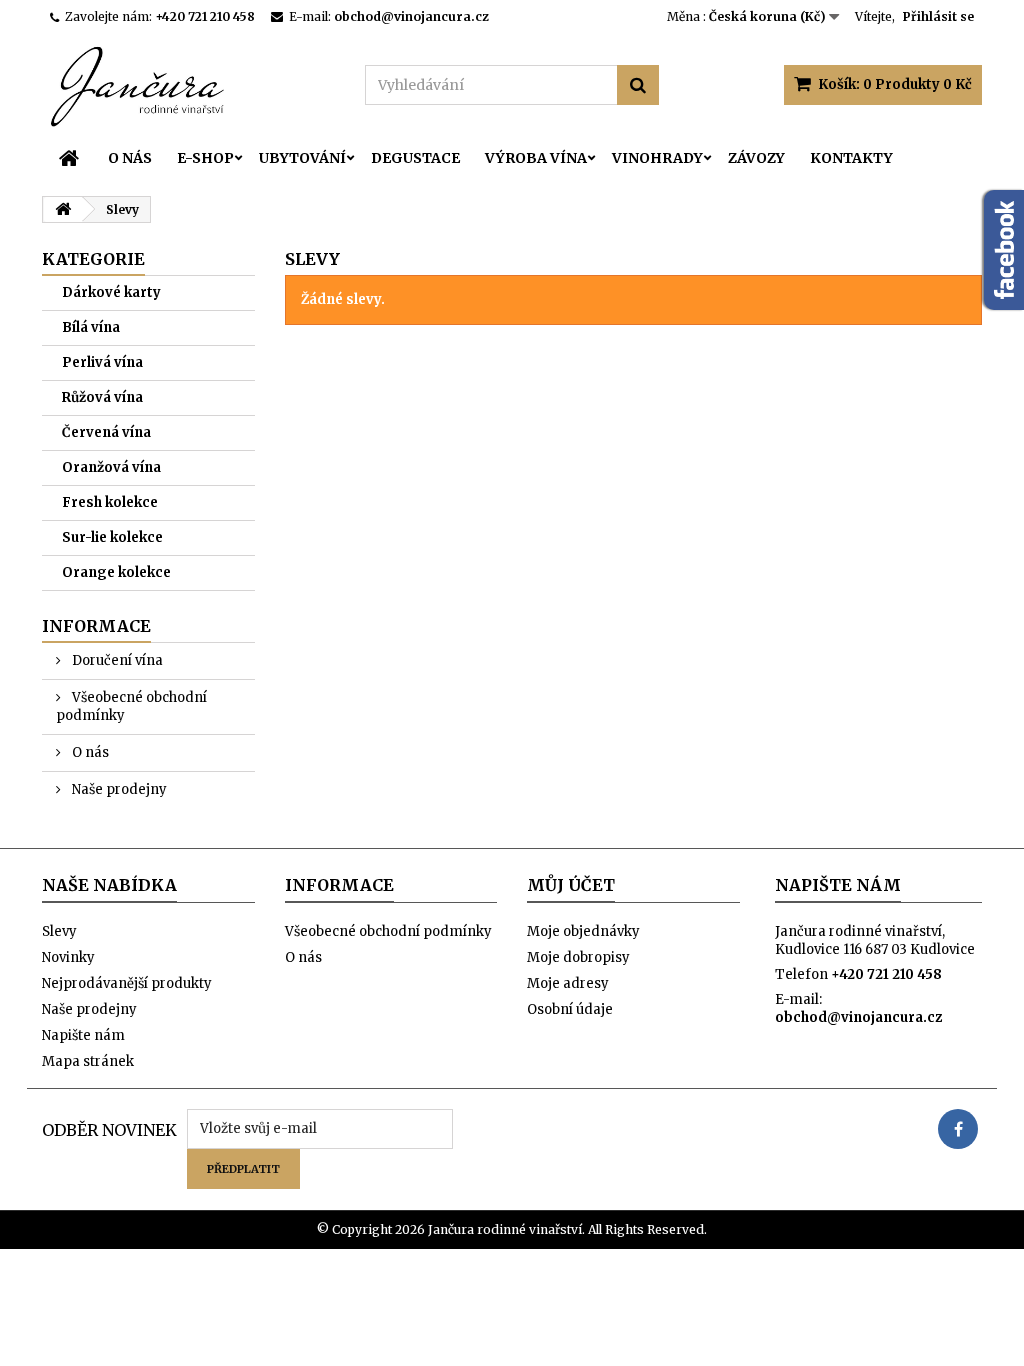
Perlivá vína (102, 362)
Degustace (415, 158)
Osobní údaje (570, 1009)
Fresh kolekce (110, 502)
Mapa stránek (88, 1061)
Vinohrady (657, 158)
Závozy (756, 158)
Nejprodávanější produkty (127, 983)
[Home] (69, 158)
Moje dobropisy (578, 957)
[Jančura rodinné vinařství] (188, 85)
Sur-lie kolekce (112, 537)
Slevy (59, 931)
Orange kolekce (116, 572)
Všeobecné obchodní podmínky (131, 706)
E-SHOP (205, 158)
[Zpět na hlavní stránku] (63, 209)
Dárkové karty (111, 292)
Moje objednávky (583, 931)
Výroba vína (536, 158)
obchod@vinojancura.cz (858, 1017)
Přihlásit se (938, 16)
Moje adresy (568, 983)
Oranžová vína (111, 467)
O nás (130, 158)
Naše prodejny (118, 789)
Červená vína (106, 432)
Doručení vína (116, 660)
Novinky (68, 957)
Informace (96, 626)
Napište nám (83, 1035)
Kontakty (851, 158)
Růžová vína (102, 397)
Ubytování (302, 158)
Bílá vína (91, 327)
